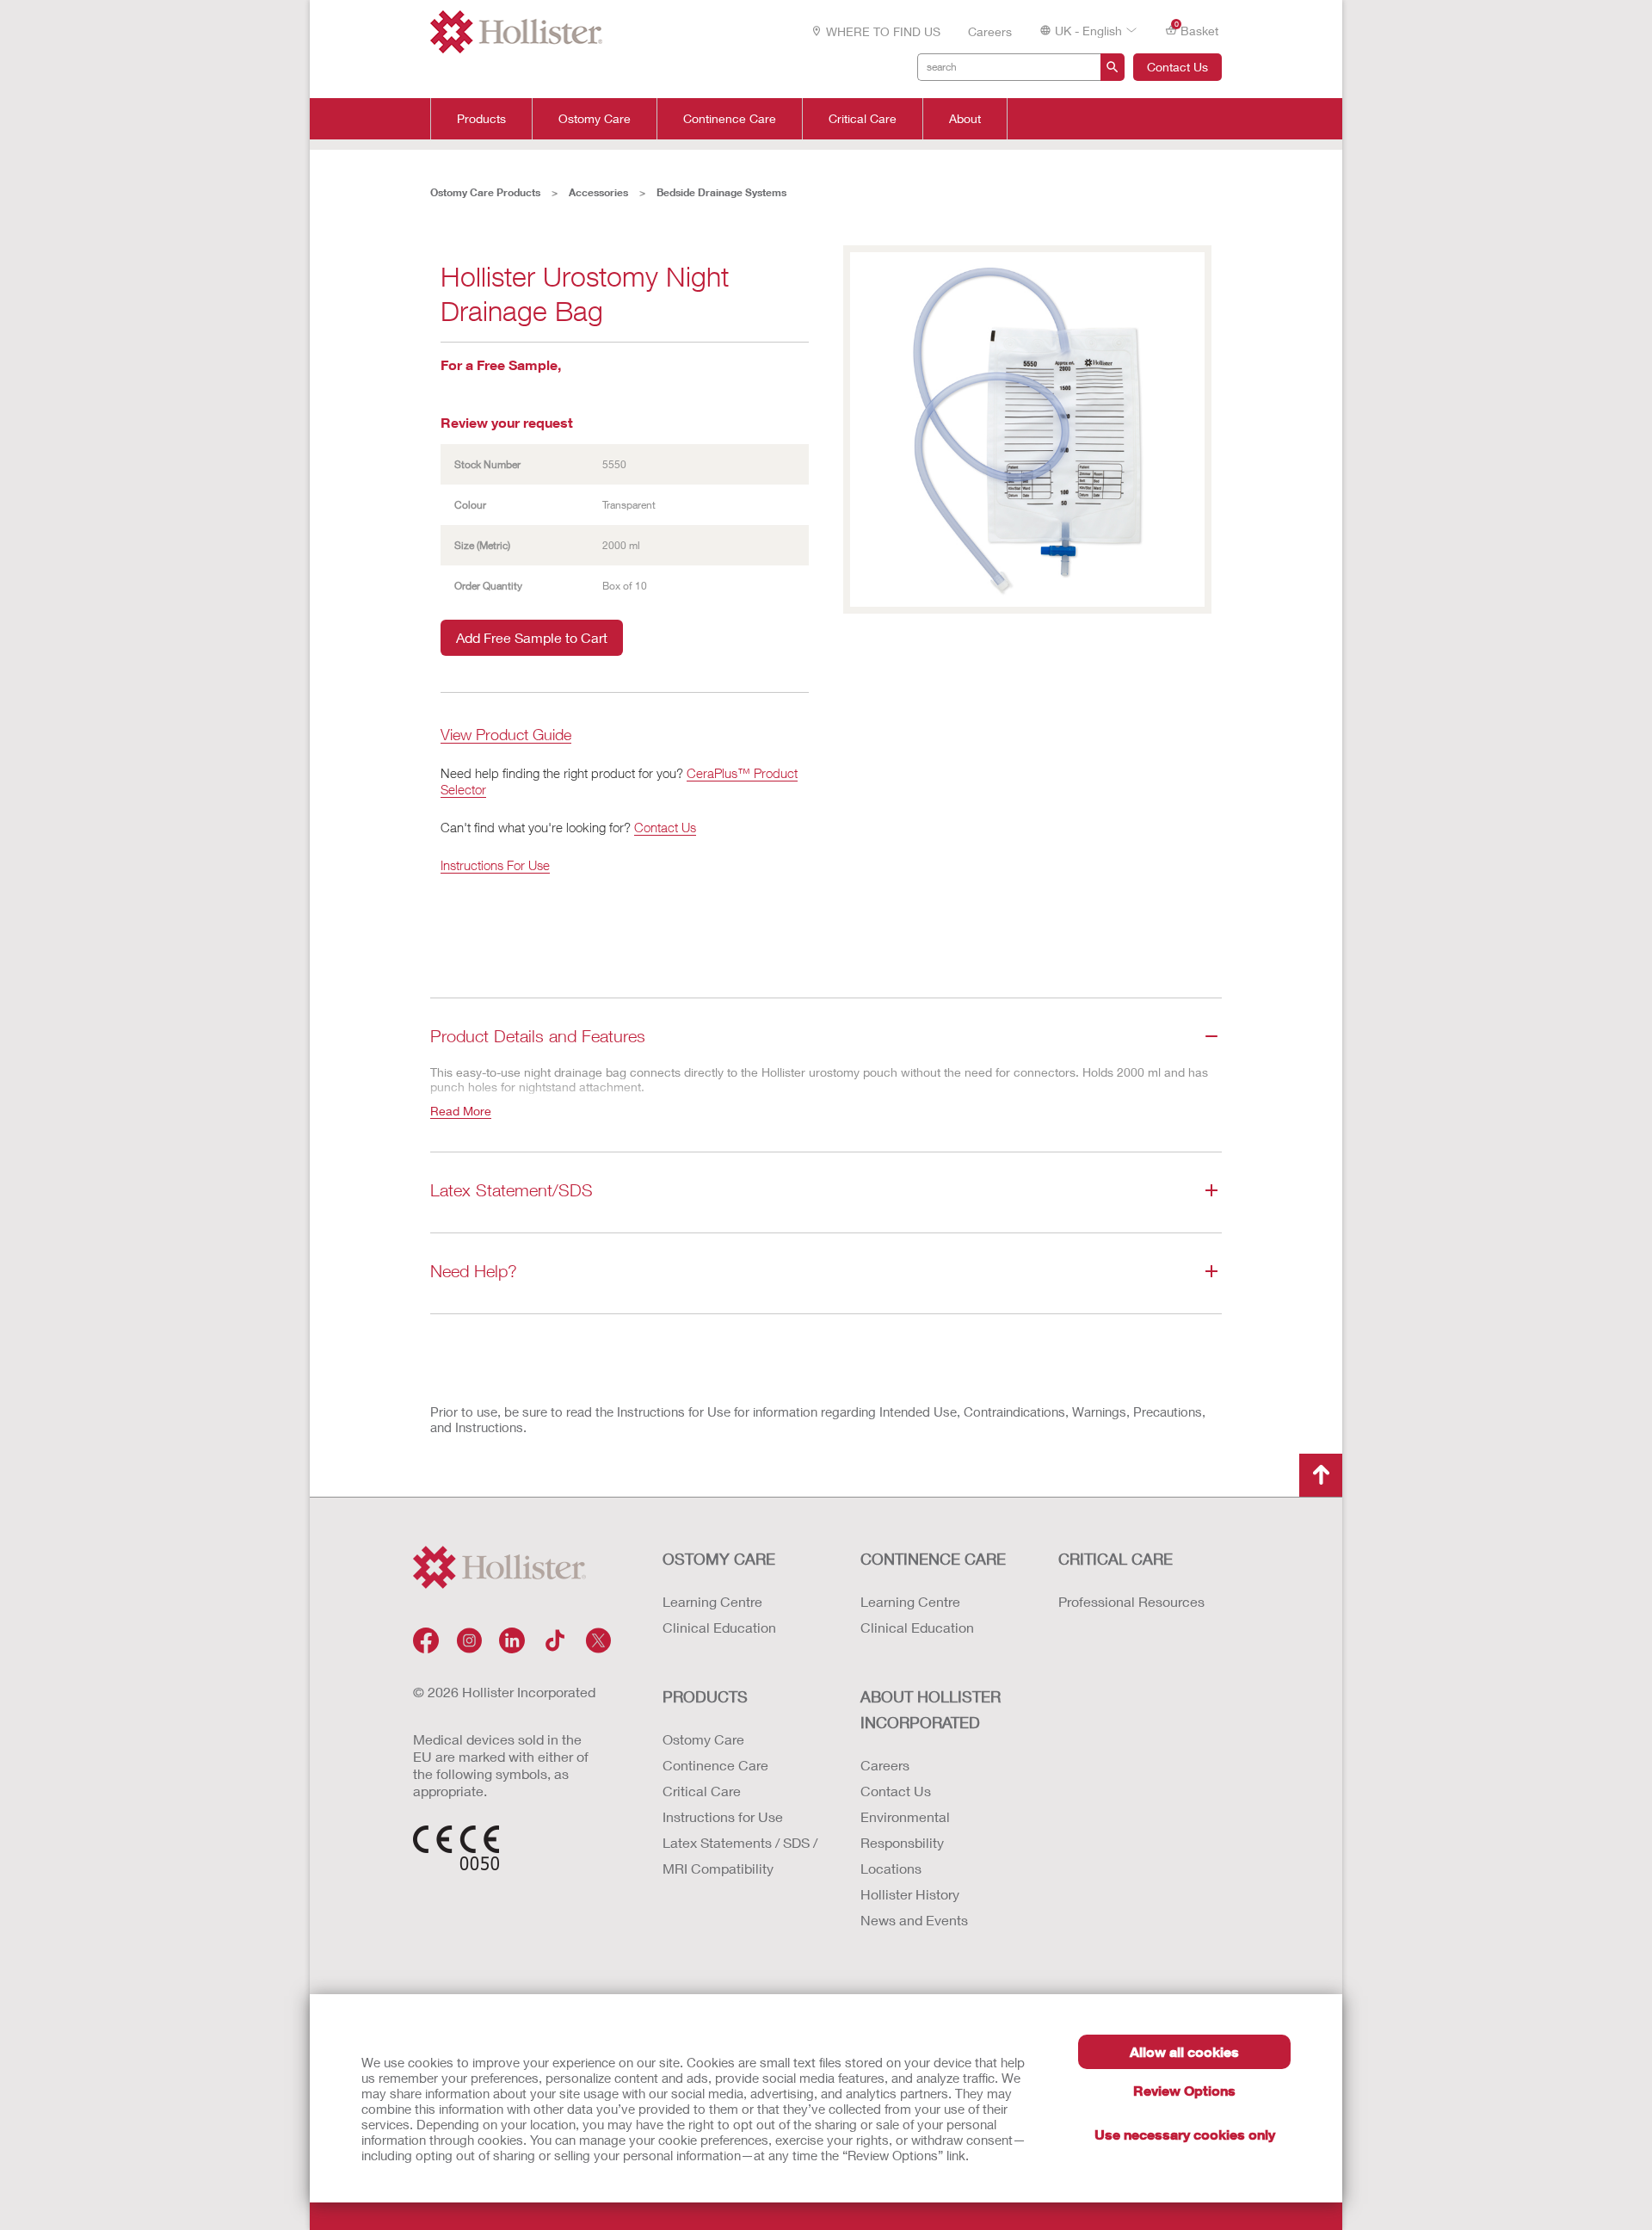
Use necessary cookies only (1185, 2134)
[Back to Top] (1321, 1475)
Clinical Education (719, 1627)
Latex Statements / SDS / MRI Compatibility (740, 1855)
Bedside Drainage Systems (721, 192)
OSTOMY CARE (719, 1559)
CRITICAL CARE (1116, 1559)
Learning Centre (712, 1601)
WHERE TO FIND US (883, 31)
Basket (1197, 29)
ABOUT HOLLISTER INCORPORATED (931, 1709)
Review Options (1184, 2090)
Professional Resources (1131, 1601)
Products (481, 119)
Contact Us (1177, 67)
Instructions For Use (495, 865)
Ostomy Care (595, 119)
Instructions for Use (723, 1816)
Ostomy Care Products (485, 192)
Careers (990, 31)
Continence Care (730, 119)
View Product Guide (506, 735)
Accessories (598, 192)
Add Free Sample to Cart (532, 637)
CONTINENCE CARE (933, 1559)
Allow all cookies (1184, 2051)
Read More (461, 1111)
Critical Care (863, 119)
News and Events (914, 1920)
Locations (891, 1868)
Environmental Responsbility (905, 1829)
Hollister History (910, 1894)
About (965, 119)
